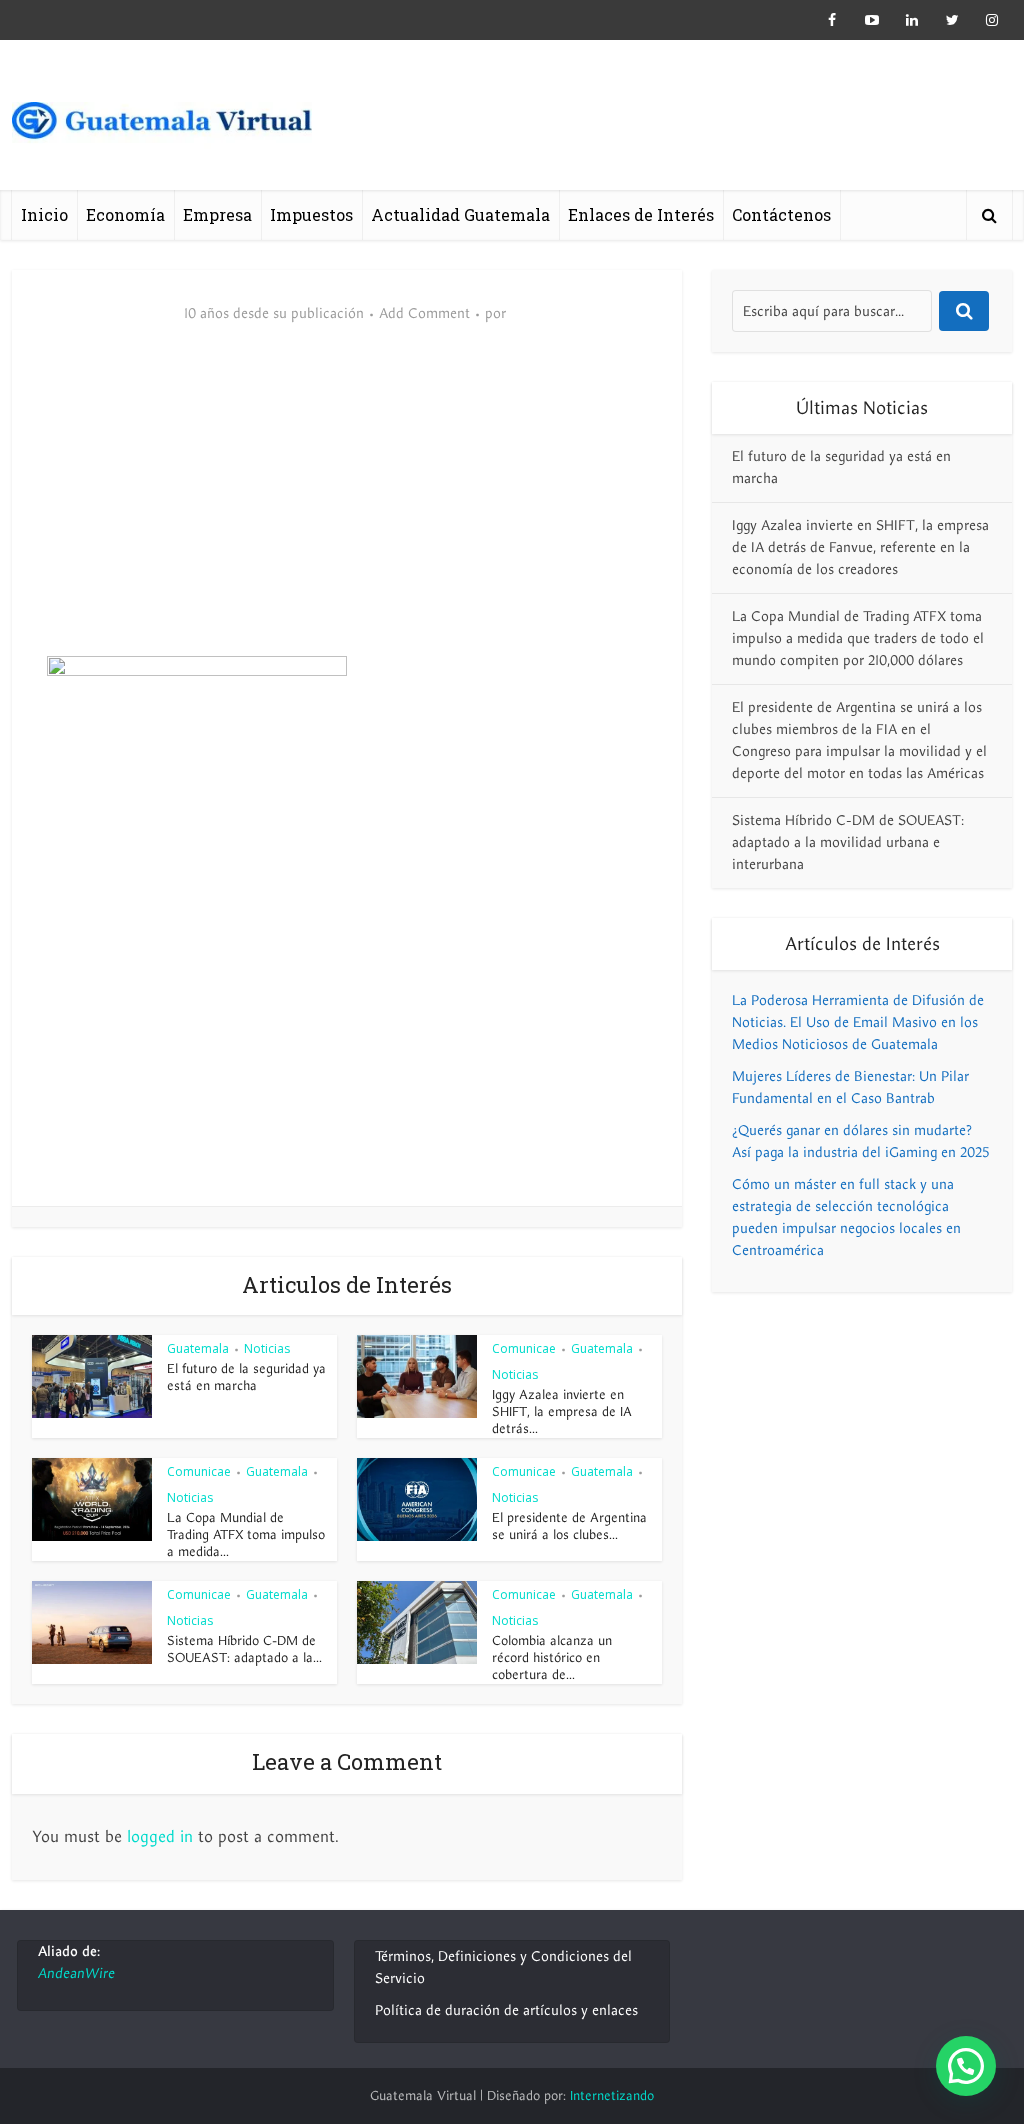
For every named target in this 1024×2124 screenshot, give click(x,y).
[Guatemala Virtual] (162, 124)
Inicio (44, 214)
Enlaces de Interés (641, 214)
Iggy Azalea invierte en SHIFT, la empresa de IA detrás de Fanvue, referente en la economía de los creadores (860, 547)
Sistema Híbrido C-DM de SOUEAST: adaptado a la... (244, 1649)
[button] (966, 2066)
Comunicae (524, 1348)
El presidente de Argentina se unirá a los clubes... (569, 1526)
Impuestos (311, 214)
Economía (125, 214)
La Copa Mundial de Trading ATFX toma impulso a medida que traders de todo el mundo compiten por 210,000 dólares (858, 638)
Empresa (217, 214)
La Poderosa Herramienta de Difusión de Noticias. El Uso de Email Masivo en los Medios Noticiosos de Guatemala (858, 1022)
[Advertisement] (347, 506)
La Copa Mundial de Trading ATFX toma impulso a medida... (246, 1535)
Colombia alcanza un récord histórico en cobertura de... (552, 1658)
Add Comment (424, 314)
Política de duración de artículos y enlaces (506, 2010)
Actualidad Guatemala (460, 214)
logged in (160, 1837)
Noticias (267, 1348)
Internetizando (612, 2096)
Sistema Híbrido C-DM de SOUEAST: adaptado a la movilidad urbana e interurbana (848, 842)
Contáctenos (781, 214)
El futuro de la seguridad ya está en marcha (246, 1377)
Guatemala (198, 1348)
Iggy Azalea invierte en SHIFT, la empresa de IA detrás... (562, 1412)
